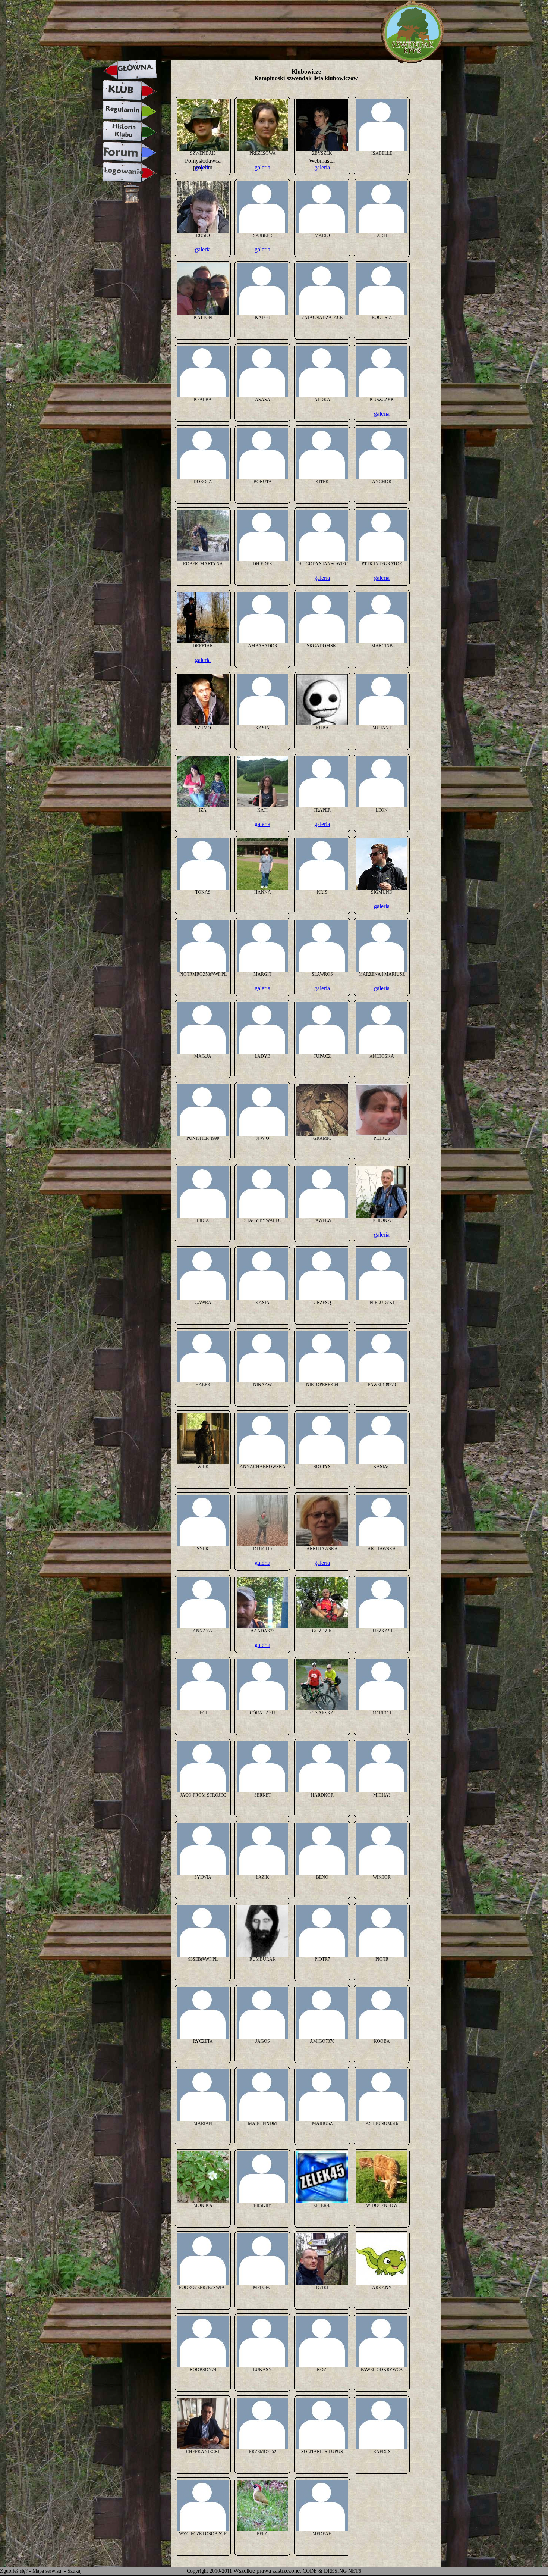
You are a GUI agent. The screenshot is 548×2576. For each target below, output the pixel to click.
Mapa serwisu (48, 2571)
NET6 (355, 2571)
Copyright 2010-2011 (209, 2571)
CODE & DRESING (325, 2571)
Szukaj (75, 2571)
